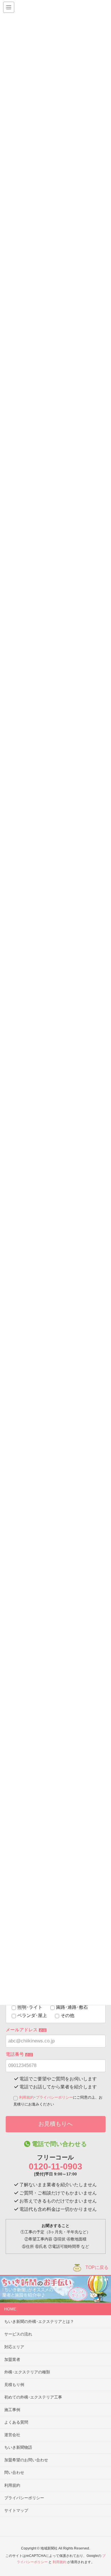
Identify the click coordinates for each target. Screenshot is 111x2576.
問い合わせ (14, 2472)
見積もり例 (14, 2385)
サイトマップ (16, 2510)
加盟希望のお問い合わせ (26, 2460)
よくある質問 (16, 2422)
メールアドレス (26, 2030)
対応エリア (14, 2347)
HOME (10, 2309)
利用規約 (26, 2097)
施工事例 (12, 2410)
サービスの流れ (18, 2334)
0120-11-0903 (55, 2166)
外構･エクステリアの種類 (27, 2372)
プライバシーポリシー (54, 2097)
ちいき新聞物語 (18, 2447)
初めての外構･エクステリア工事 (33, 2397)
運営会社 (12, 2435)
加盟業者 (12, 2359)
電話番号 (19, 2054)
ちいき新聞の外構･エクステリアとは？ (39, 2321)
